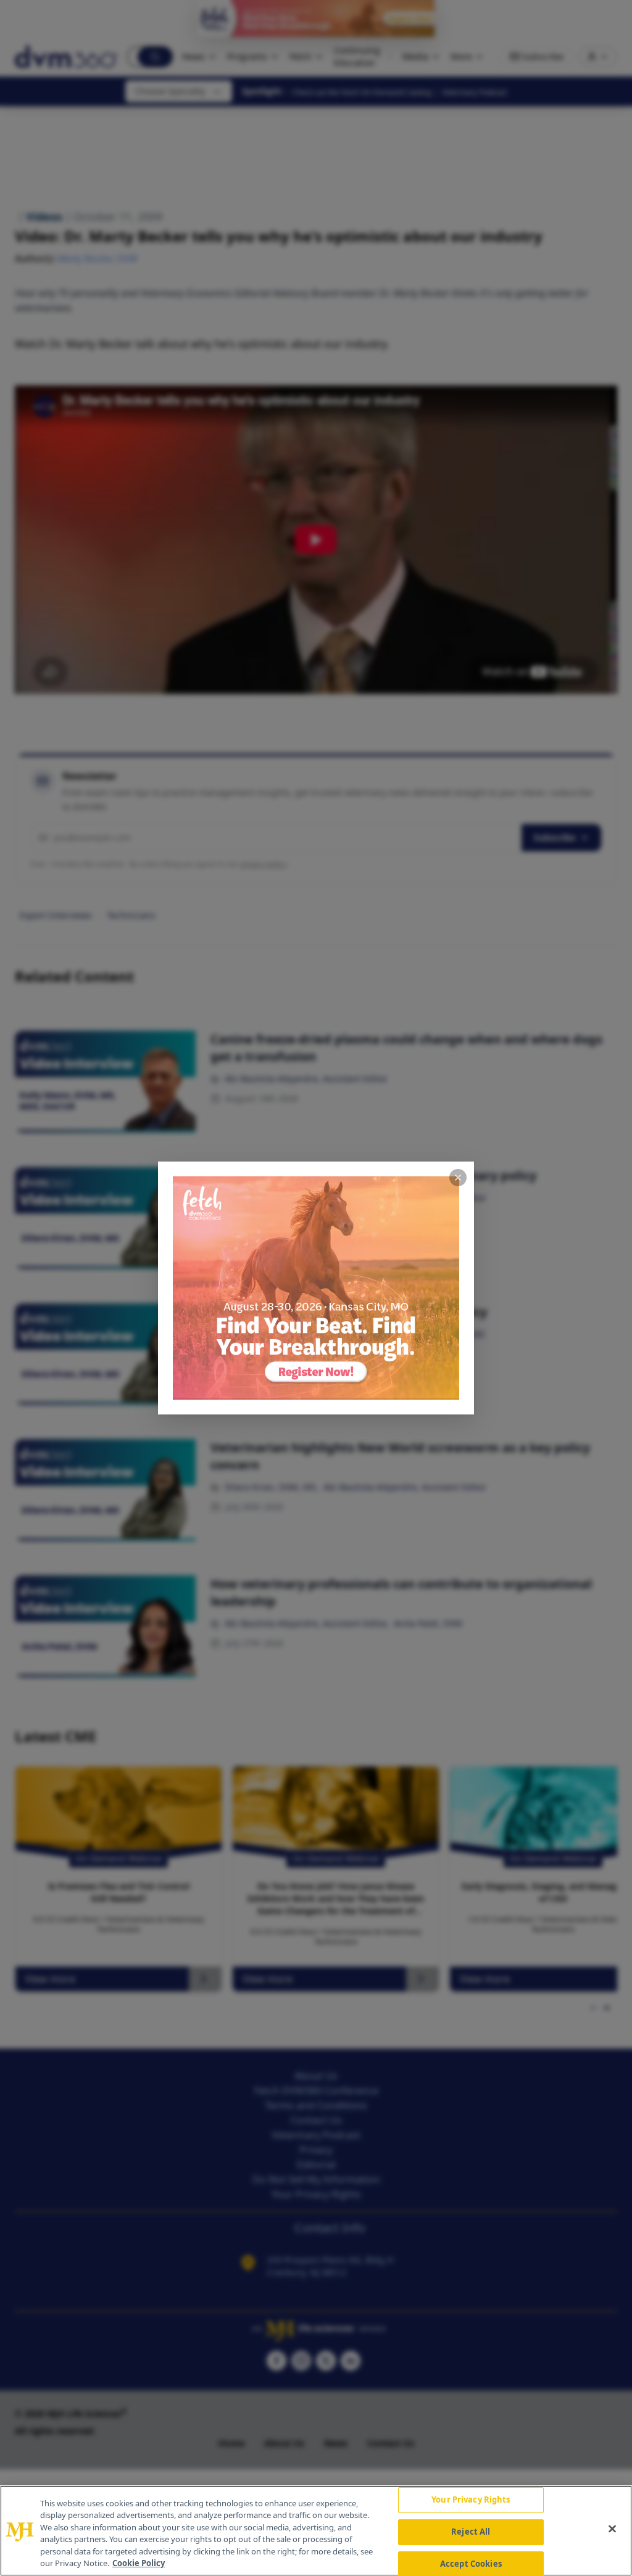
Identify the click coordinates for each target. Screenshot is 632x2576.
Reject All (471, 2532)
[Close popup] (458, 1178)
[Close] (612, 2529)
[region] (316, 2531)
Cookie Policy (139, 2563)
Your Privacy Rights (471, 2500)
